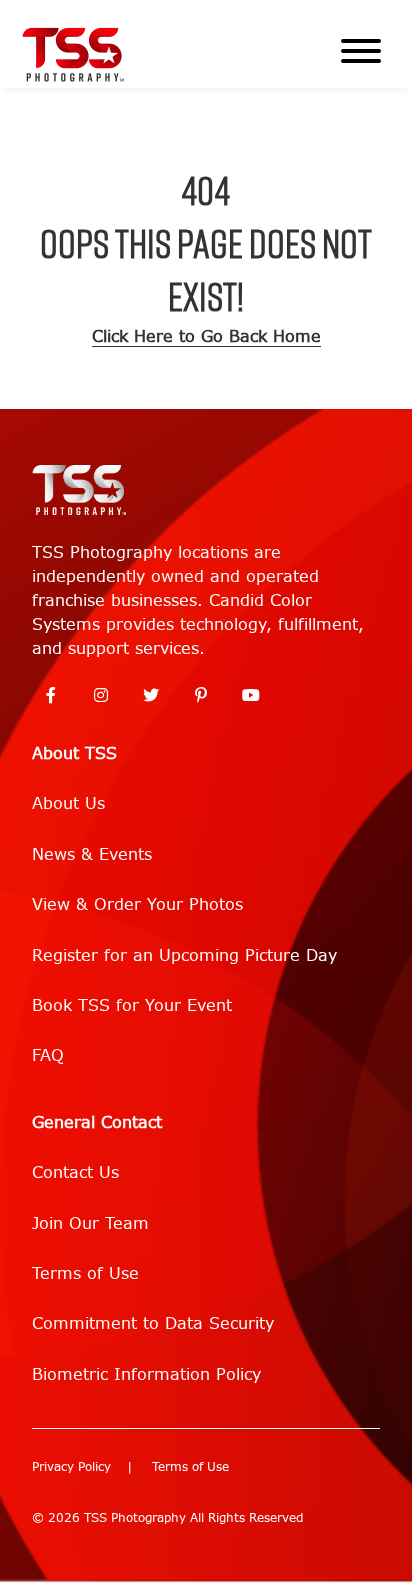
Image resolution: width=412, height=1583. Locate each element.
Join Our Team (90, 1223)
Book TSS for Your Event (132, 1005)
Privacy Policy (71, 1467)
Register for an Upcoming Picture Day (184, 955)
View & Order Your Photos (137, 904)
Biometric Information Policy (146, 1374)
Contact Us (75, 1172)
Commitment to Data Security (153, 1323)
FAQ (48, 1055)
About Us (68, 803)
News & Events (92, 854)
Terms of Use (85, 1273)
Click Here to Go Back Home (206, 336)
